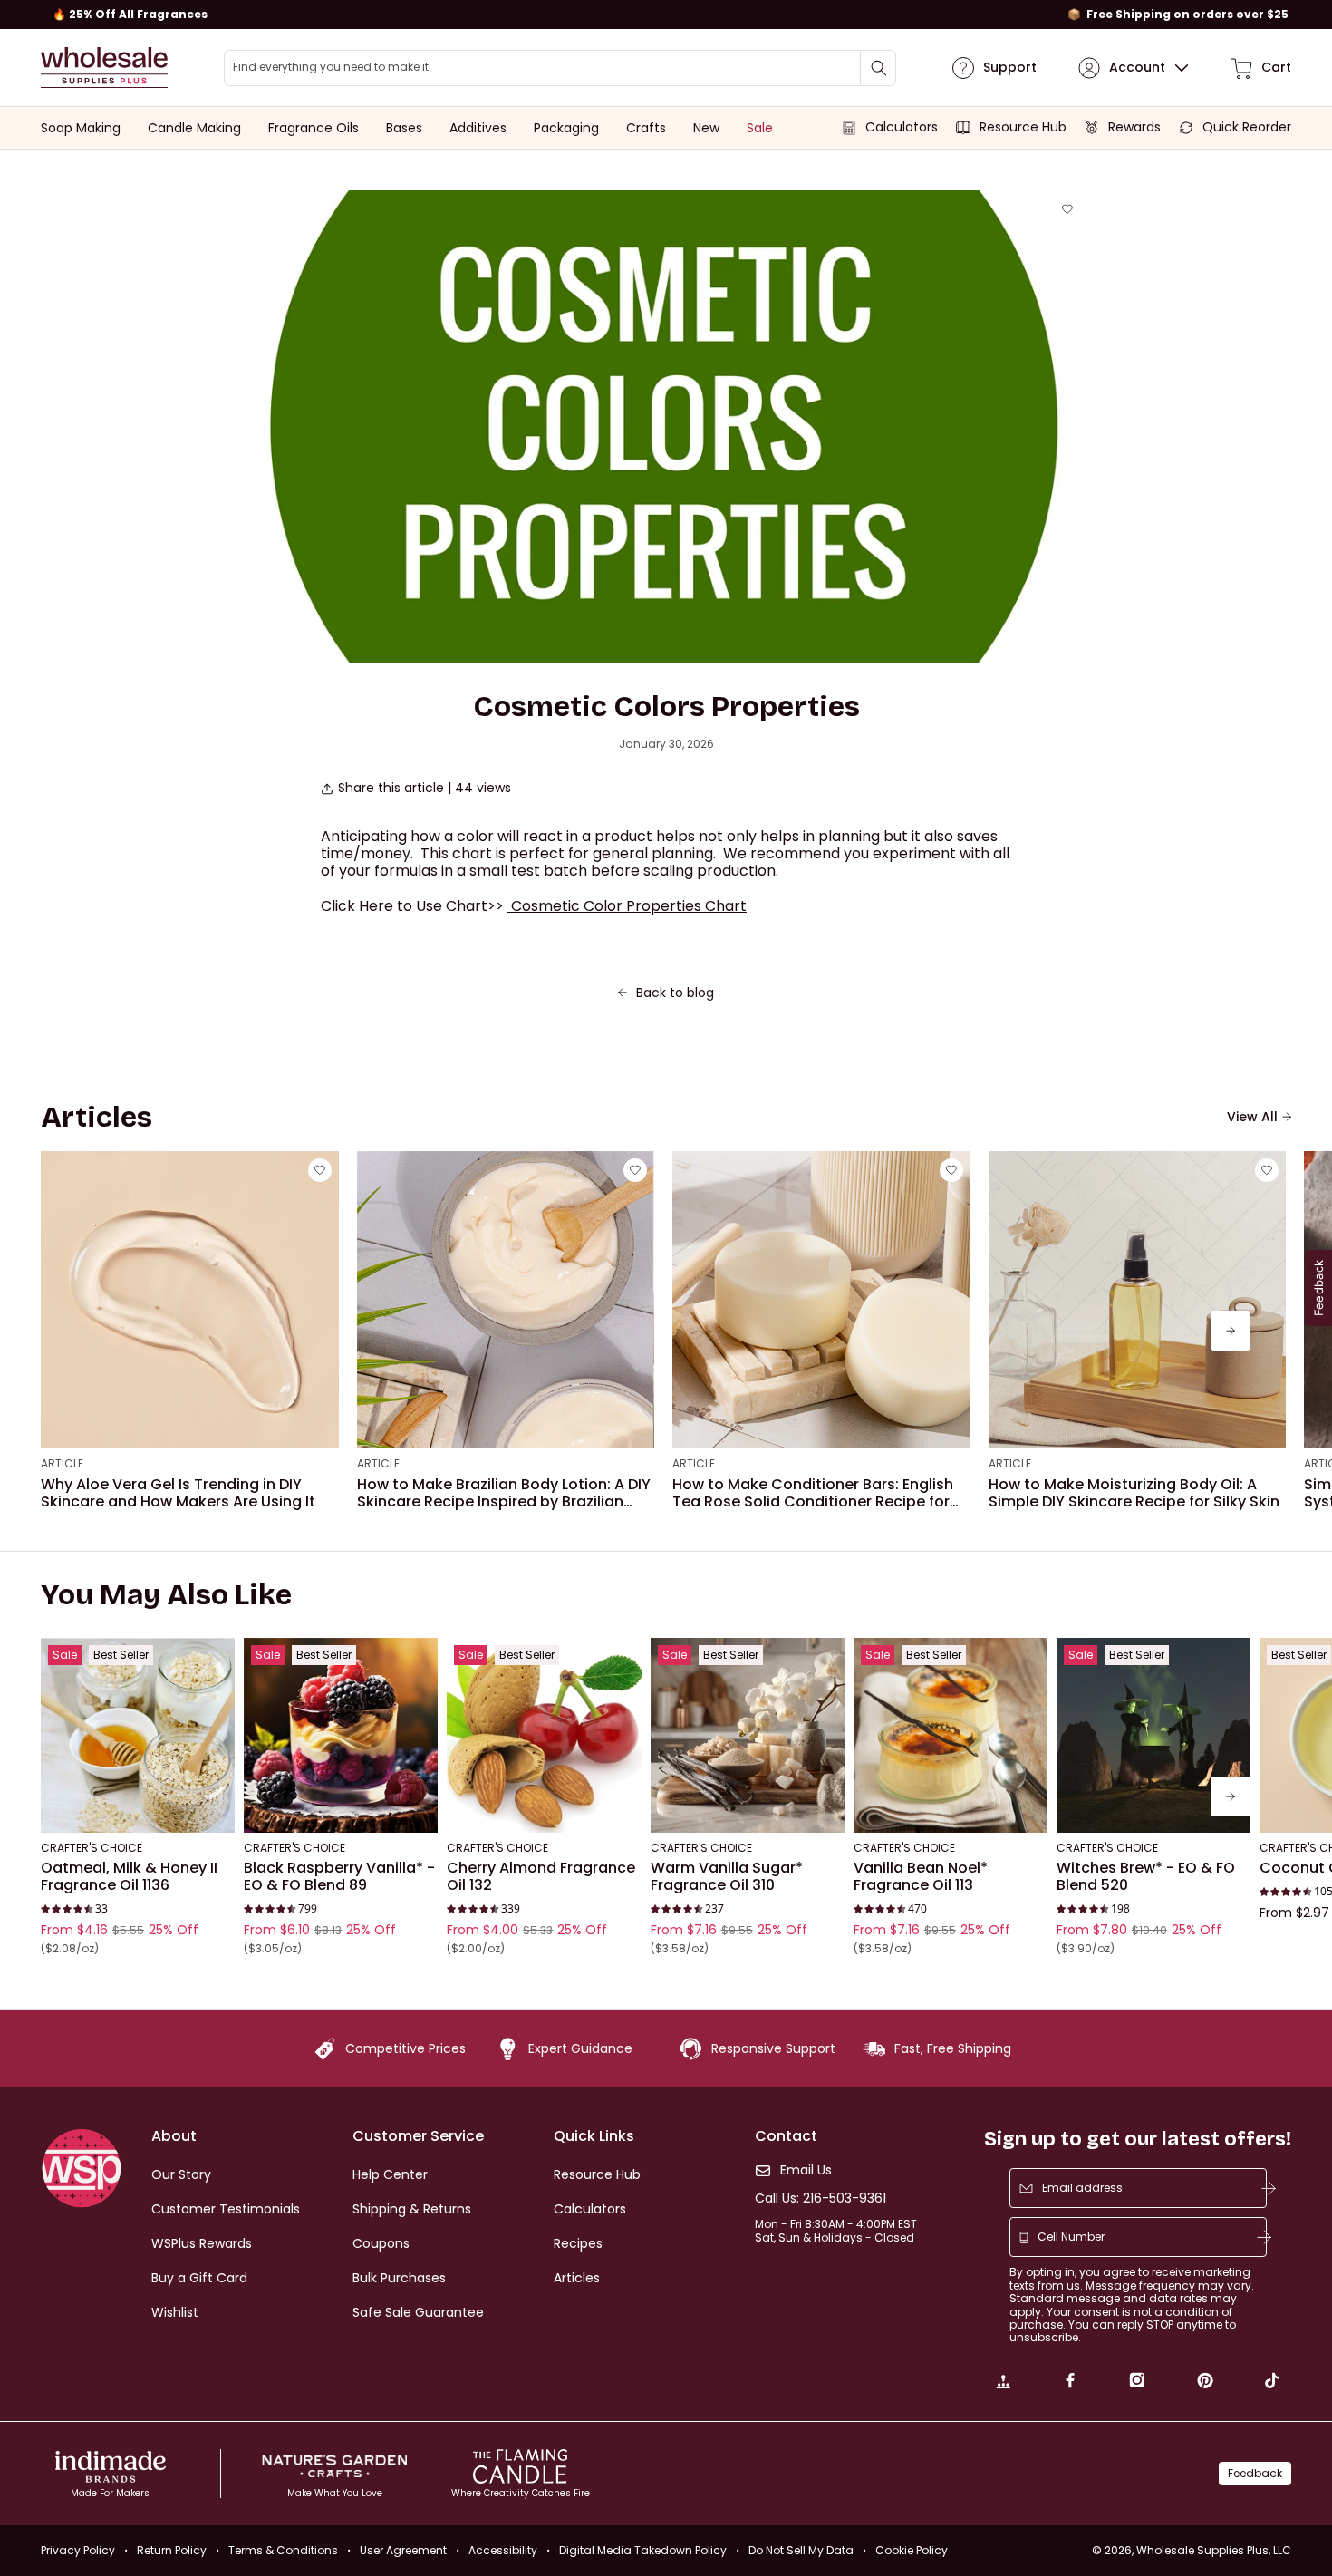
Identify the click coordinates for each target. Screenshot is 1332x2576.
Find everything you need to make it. (332, 67)
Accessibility (503, 2550)
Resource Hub (597, 2174)
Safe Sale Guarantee (418, 2312)
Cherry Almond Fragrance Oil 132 (541, 1877)
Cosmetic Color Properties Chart (629, 906)
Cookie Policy (912, 2550)
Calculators (590, 2209)
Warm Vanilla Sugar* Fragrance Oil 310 (727, 1877)
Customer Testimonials (226, 2209)
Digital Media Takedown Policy (643, 2550)
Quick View (138, 1808)
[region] (666, 15)
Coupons (381, 2243)
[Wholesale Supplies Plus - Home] (104, 68)
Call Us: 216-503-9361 (820, 2198)
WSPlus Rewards (202, 2243)
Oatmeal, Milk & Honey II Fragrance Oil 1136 (129, 1877)
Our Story (181, 2174)
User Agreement (403, 2550)
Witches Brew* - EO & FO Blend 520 (1146, 1877)
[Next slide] (1231, 1331)
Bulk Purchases (399, 2278)
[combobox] (560, 68)
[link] (1003, 2383)
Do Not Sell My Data (801, 2550)
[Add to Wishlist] (1067, 209)
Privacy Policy (78, 2550)
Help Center (390, 2174)
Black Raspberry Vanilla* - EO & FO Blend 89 (339, 1877)
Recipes (578, 2243)
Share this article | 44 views (425, 788)
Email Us (806, 2170)
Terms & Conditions (283, 2550)
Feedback (1255, 2473)
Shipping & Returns (412, 2209)
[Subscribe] (1269, 2188)
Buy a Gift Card (199, 2278)
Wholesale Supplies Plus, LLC (1214, 2550)
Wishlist (175, 2312)
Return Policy (172, 2550)
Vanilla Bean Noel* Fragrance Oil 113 (921, 1877)
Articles (577, 2278)
